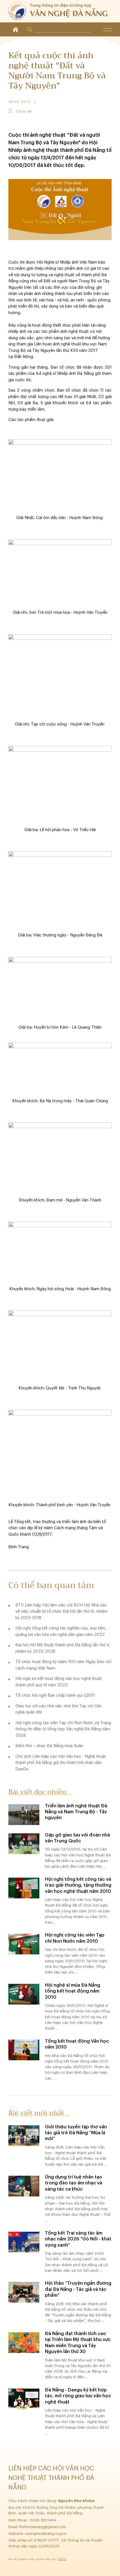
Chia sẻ (24, 111)
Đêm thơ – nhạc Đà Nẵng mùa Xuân (49, 1746)
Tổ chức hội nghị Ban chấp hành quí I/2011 (55, 1695)
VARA (62, 2559)
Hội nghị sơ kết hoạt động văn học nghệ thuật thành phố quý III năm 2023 (59, 1682)
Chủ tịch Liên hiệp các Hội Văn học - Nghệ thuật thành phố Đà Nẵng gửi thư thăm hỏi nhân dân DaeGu (61, 1763)
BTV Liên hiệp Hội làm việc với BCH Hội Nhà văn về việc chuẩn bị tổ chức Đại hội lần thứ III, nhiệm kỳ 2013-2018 (61, 1612)
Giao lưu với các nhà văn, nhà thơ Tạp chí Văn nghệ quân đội (58, 1709)
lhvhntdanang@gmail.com (43, 2527)
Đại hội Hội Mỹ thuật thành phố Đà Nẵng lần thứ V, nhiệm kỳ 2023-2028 (63, 1648)
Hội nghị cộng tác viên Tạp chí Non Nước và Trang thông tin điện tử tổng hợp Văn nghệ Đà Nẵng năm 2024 (63, 1729)
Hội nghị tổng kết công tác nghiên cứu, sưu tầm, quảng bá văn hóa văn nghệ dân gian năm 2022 (61, 1631)
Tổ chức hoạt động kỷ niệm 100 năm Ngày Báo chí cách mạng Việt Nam (63, 1665)
